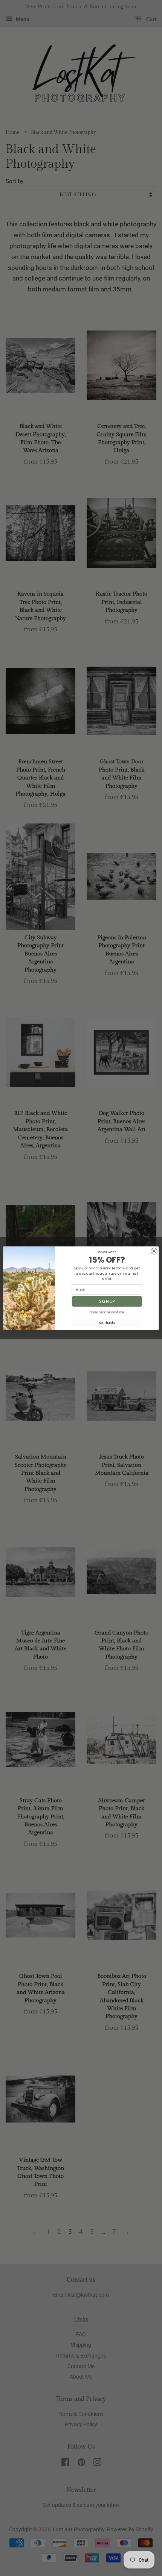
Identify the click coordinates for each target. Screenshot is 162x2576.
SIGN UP (107, 1301)
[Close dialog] (154, 1251)
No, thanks (107, 1323)
